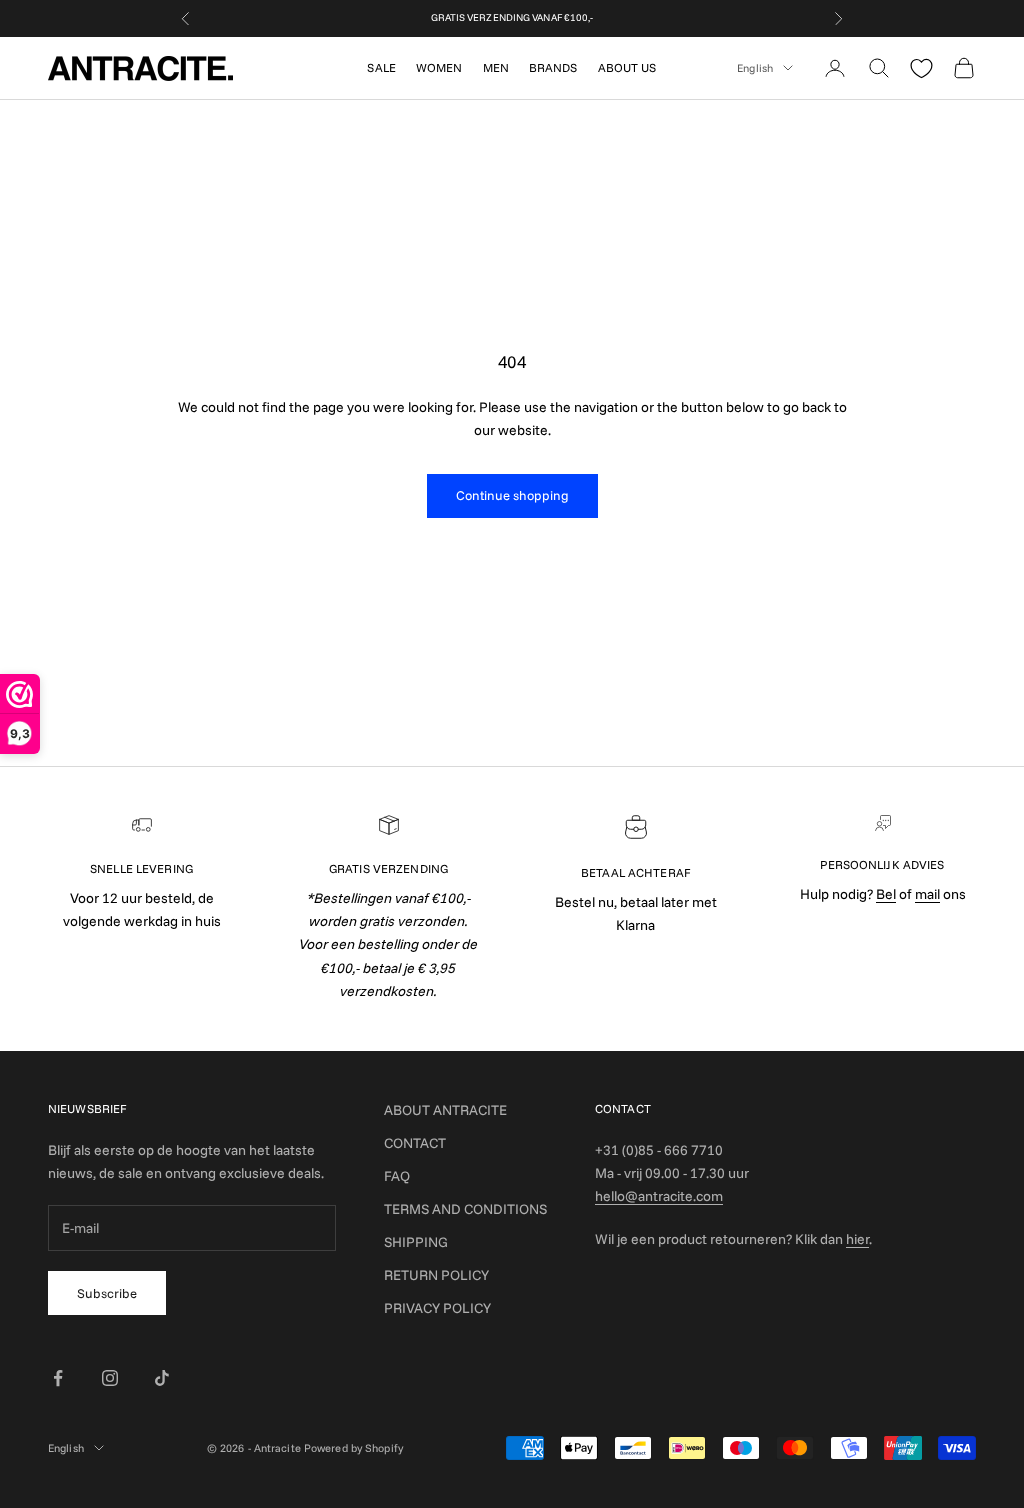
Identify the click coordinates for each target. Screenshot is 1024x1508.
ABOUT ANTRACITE (445, 1110)
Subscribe (107, 1293)
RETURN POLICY (436, 1275)
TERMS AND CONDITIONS (465, 1209)
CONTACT (415, 1143)
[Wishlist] (921, 68)
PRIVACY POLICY (437, 1308)
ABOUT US (627, 67)
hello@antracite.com (659, 1196)
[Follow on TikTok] (162, 1378)
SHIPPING (416, 1242)
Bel (886, 894)
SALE (381, 67)
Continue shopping (512, 495)
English (755, 68)
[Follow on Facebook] (58, 1378)
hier (857, 1239)
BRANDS (553, 67)
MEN (496, 67)
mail (927, 894)
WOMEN (439, 67)
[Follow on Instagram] (110, 1378)
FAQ (397, 1176)
